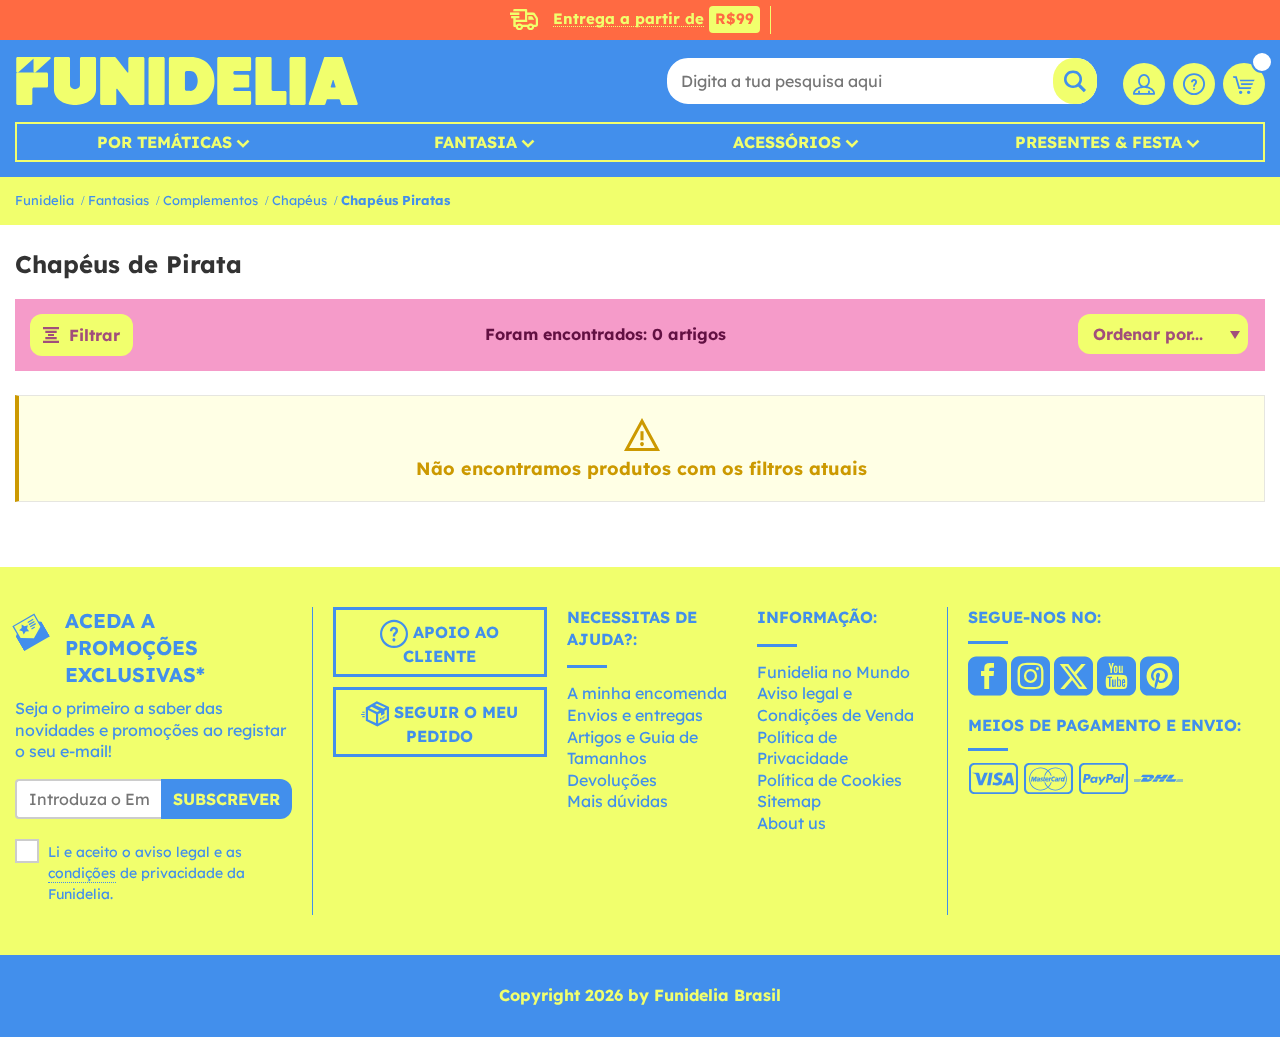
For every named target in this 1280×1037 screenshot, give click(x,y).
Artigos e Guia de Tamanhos (632, 748)
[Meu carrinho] (1244, 84)
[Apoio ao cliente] (1194, 84)
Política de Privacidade (802, 748)
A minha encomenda (647, 693)
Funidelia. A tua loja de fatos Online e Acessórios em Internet (186, 81)
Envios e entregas (635, 715)
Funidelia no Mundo (833, 672)
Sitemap (789, 801)
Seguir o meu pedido (453, 724)
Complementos (210, 200)
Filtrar (94, 335)
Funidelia (44, 200)
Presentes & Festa (1098, 142)
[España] (987, 678)
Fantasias (118, 200)
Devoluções (612, 780)
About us (791, 823)
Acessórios (787, 142)
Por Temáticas (164, 142)
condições (82, 873)
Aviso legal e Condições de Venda (835, 704)
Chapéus (299, 200)
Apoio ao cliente (451, 644)
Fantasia (475, 142)
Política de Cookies (829, 780)
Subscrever (226, 799)
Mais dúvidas (617, 801)
